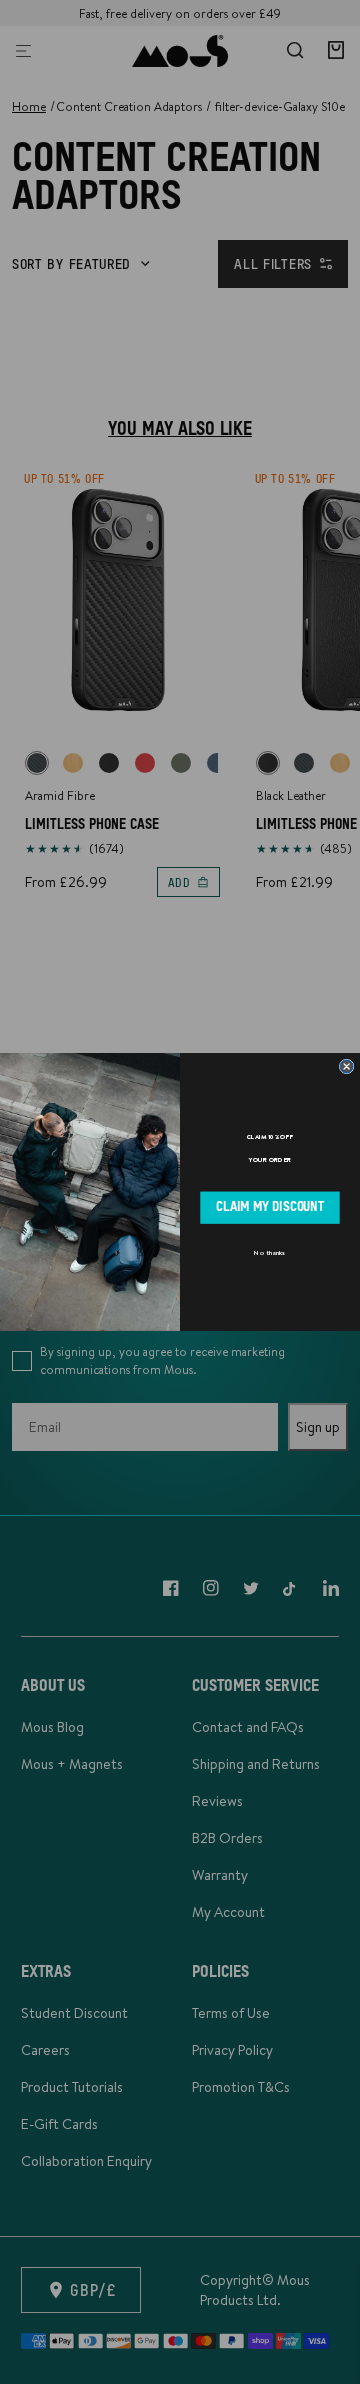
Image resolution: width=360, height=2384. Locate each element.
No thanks (269, 1253)
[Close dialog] (346, 1066)
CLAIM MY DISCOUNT (270, 1207)
